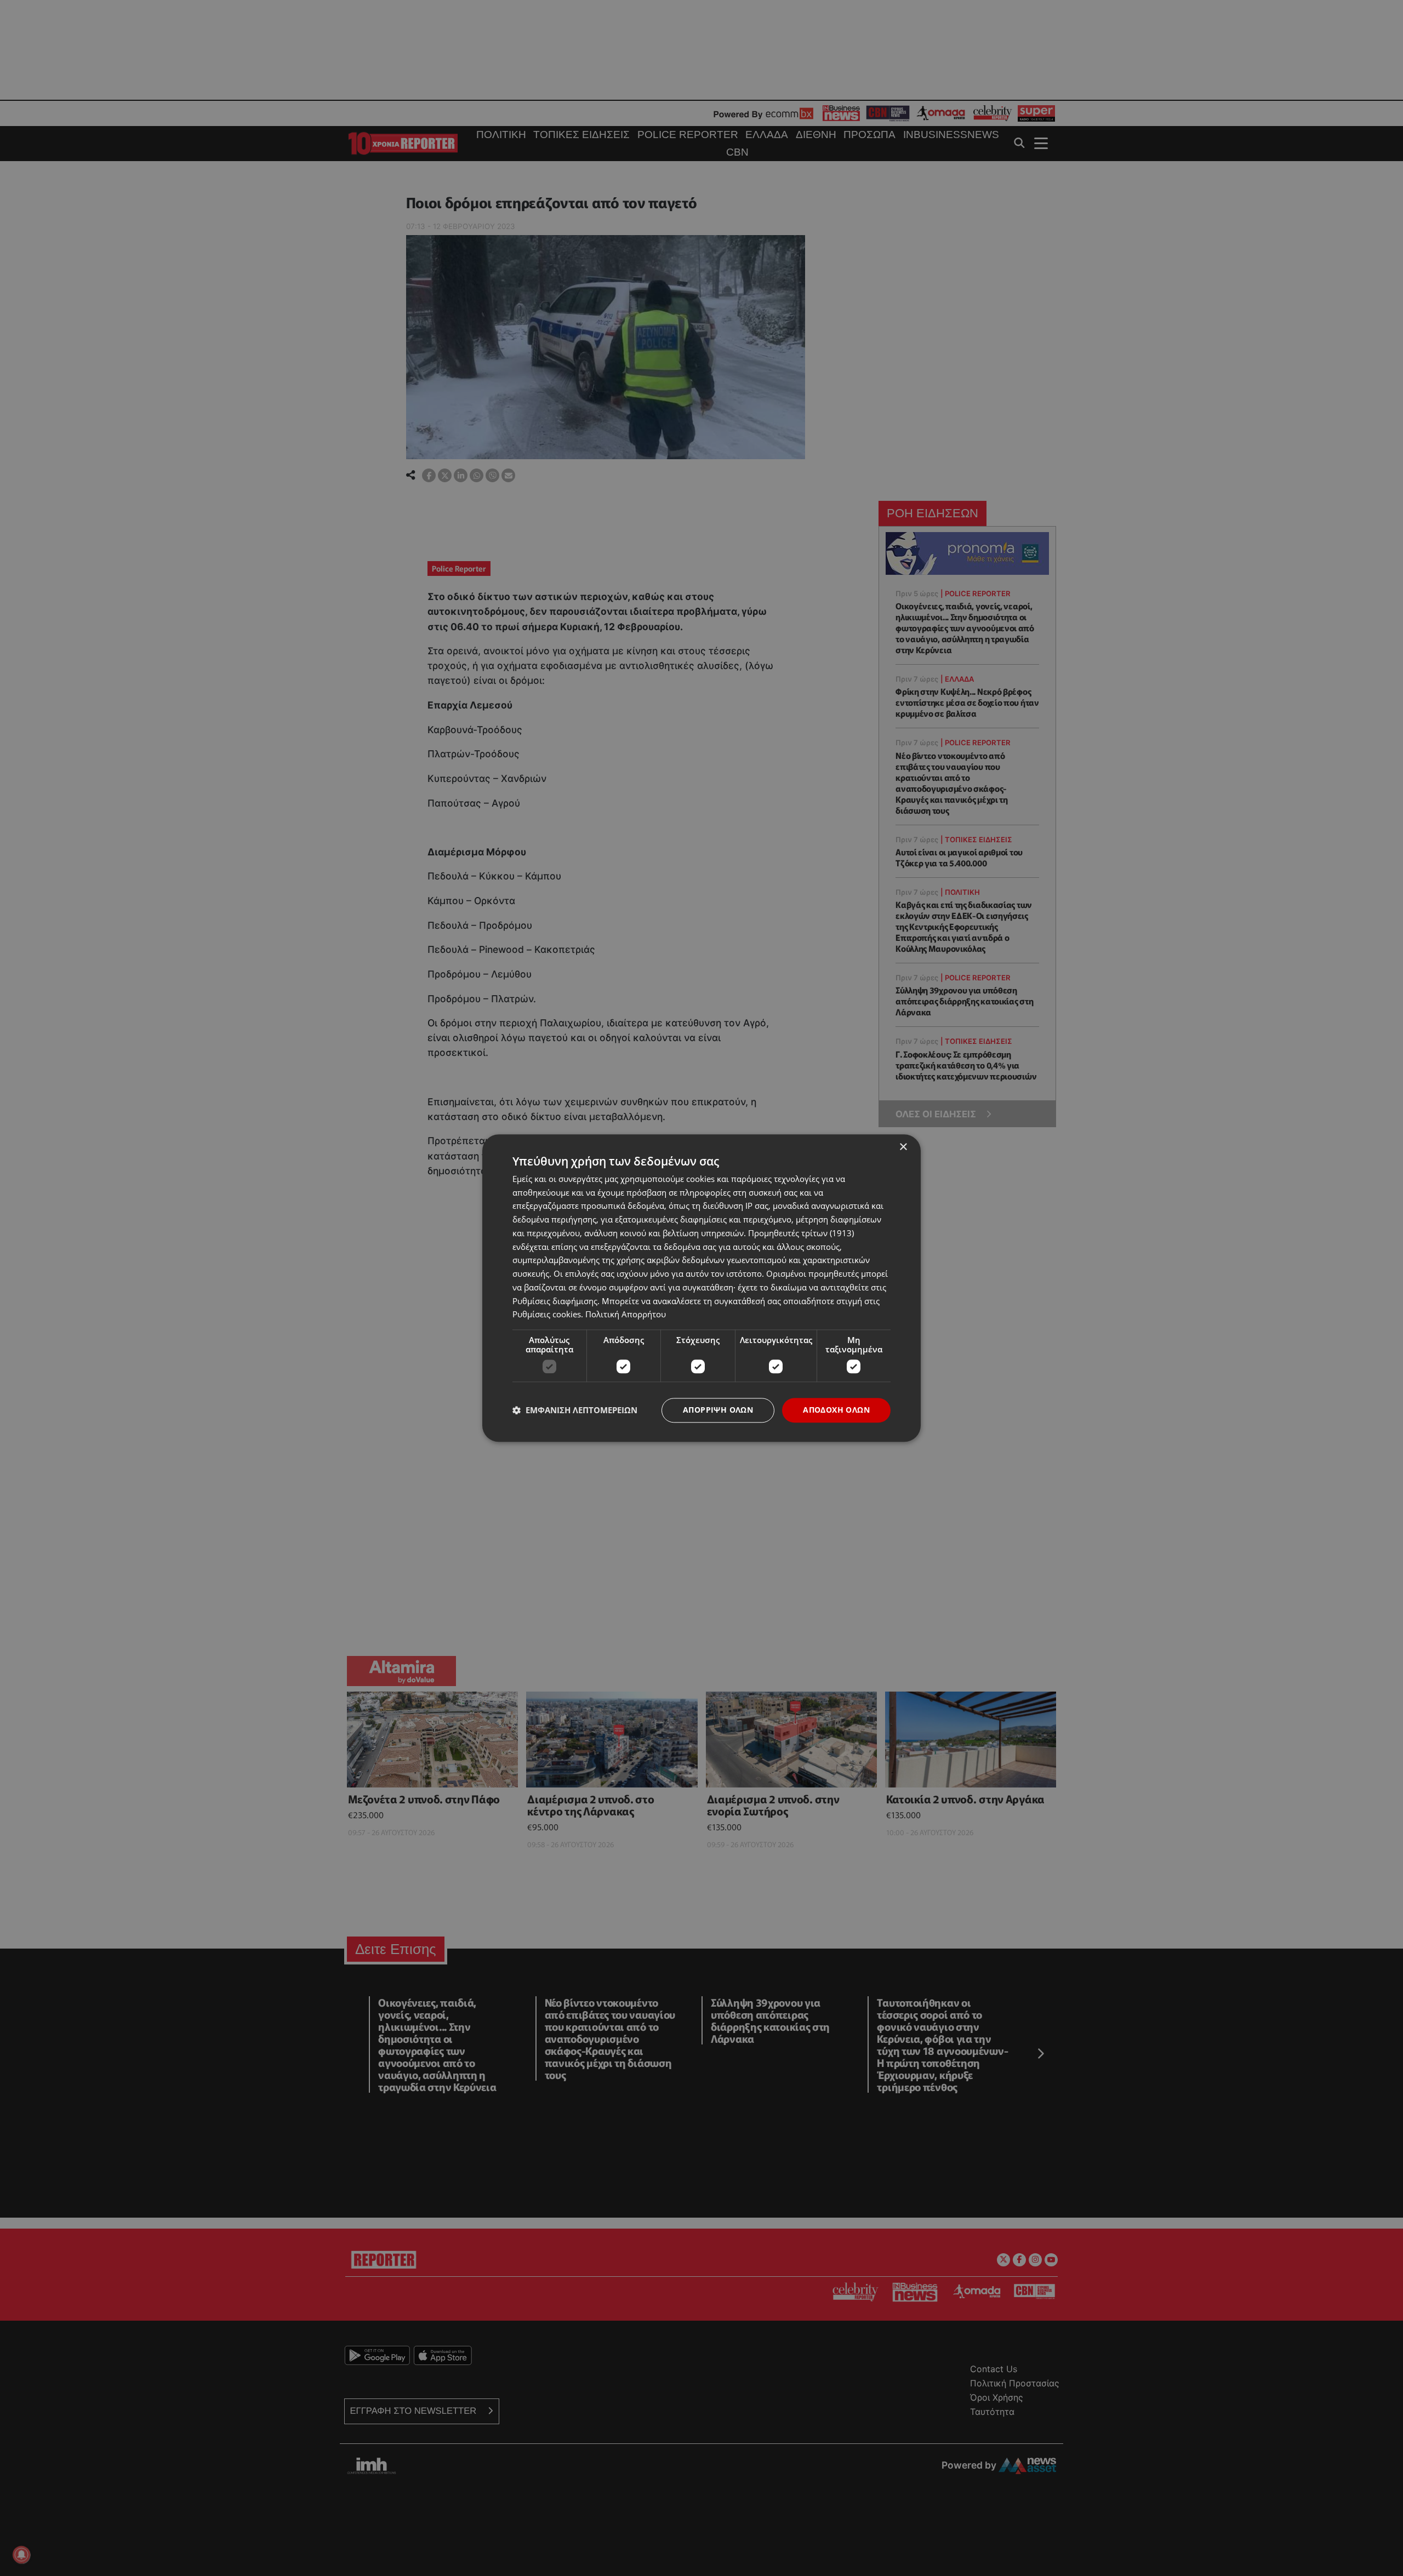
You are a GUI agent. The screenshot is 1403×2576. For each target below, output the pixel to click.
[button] (575, 1410)
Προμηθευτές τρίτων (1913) (801, 1233)
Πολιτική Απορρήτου (626, 1315)
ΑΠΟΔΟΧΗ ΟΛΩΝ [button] (836, 1410)
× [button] (903, 1147)
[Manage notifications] (21, 2555)
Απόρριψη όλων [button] (718, 1410)
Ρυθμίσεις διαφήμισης (555, 1301)
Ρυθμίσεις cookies (547, 1315)
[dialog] (701, 1288)
